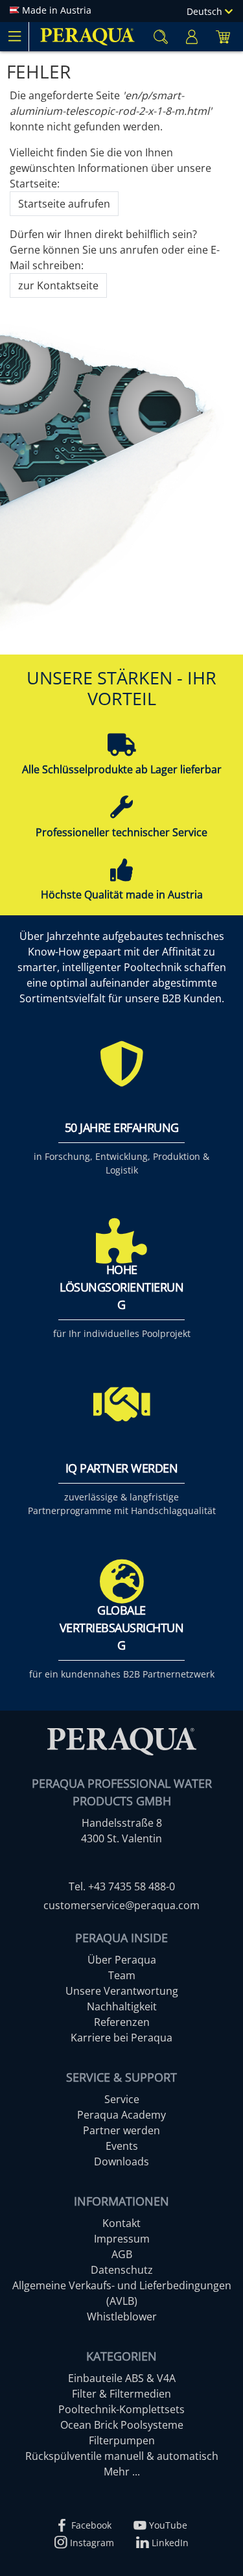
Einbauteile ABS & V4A (122, 2378)
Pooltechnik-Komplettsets (121, 2409)
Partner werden (121, 2130)
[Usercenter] (192, 37)
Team (122, 1975)
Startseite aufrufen (64, 204)
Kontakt (121, 2223)
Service (122, 2099)
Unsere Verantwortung (122, 1991)
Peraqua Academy (121, 2115)
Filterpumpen (122, 2440)
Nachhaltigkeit (122, 2006)
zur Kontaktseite (58, 285)
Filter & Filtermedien (121, 2394)
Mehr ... (122, 2472)
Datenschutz (122, 2270)
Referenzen (122, 2022)
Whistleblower (122, 2317)
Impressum (122, 2239)
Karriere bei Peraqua (121, 2038)
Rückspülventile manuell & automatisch (122, 2456)
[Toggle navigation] (14, 36)
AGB (122, 2254)
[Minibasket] (223, 37)
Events (122, 2146)
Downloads (121, 2161)
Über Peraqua (122, 1960)
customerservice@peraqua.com (121, 1905)
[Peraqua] (87, 37)
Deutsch (206, 11)
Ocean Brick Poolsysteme (122, 2425)
